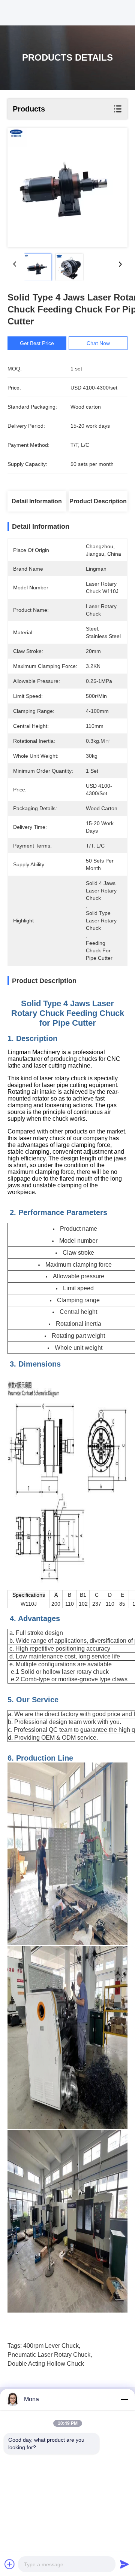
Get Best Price (37, 343)
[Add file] (10, 2564)
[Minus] (124, 2399)
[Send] (124, 2564)
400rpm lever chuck (51, 2346)
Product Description (98, 501)
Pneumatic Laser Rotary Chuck (49, 2355)
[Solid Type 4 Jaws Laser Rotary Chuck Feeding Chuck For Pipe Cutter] (67, 188)
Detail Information (37, 501)
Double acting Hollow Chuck (46, 2364)
